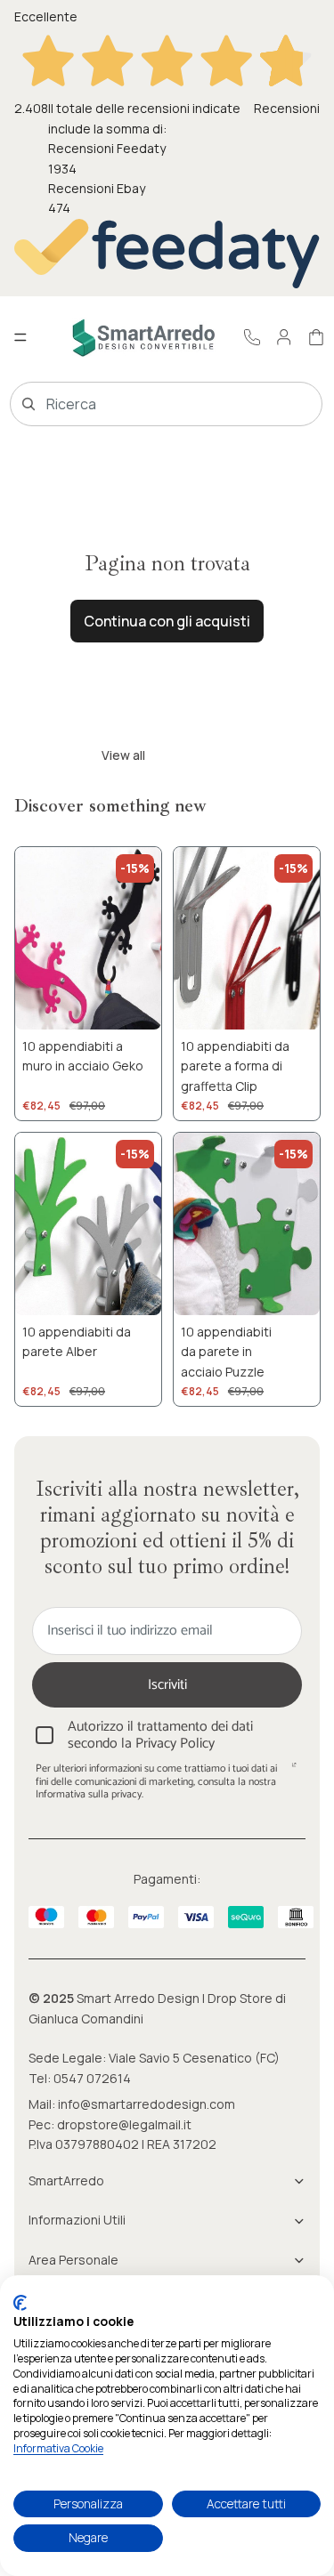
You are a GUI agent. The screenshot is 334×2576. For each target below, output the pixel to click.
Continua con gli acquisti (167, 621)
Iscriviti (167, 1685)
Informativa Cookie (58, 2448)
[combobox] (141, 404)
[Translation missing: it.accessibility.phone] (252, 337)
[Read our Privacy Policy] (294, 1771)
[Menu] (20, 338)
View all (123, 755)
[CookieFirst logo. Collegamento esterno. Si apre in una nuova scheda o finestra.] (20, 2303)
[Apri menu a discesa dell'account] (284, 337)
